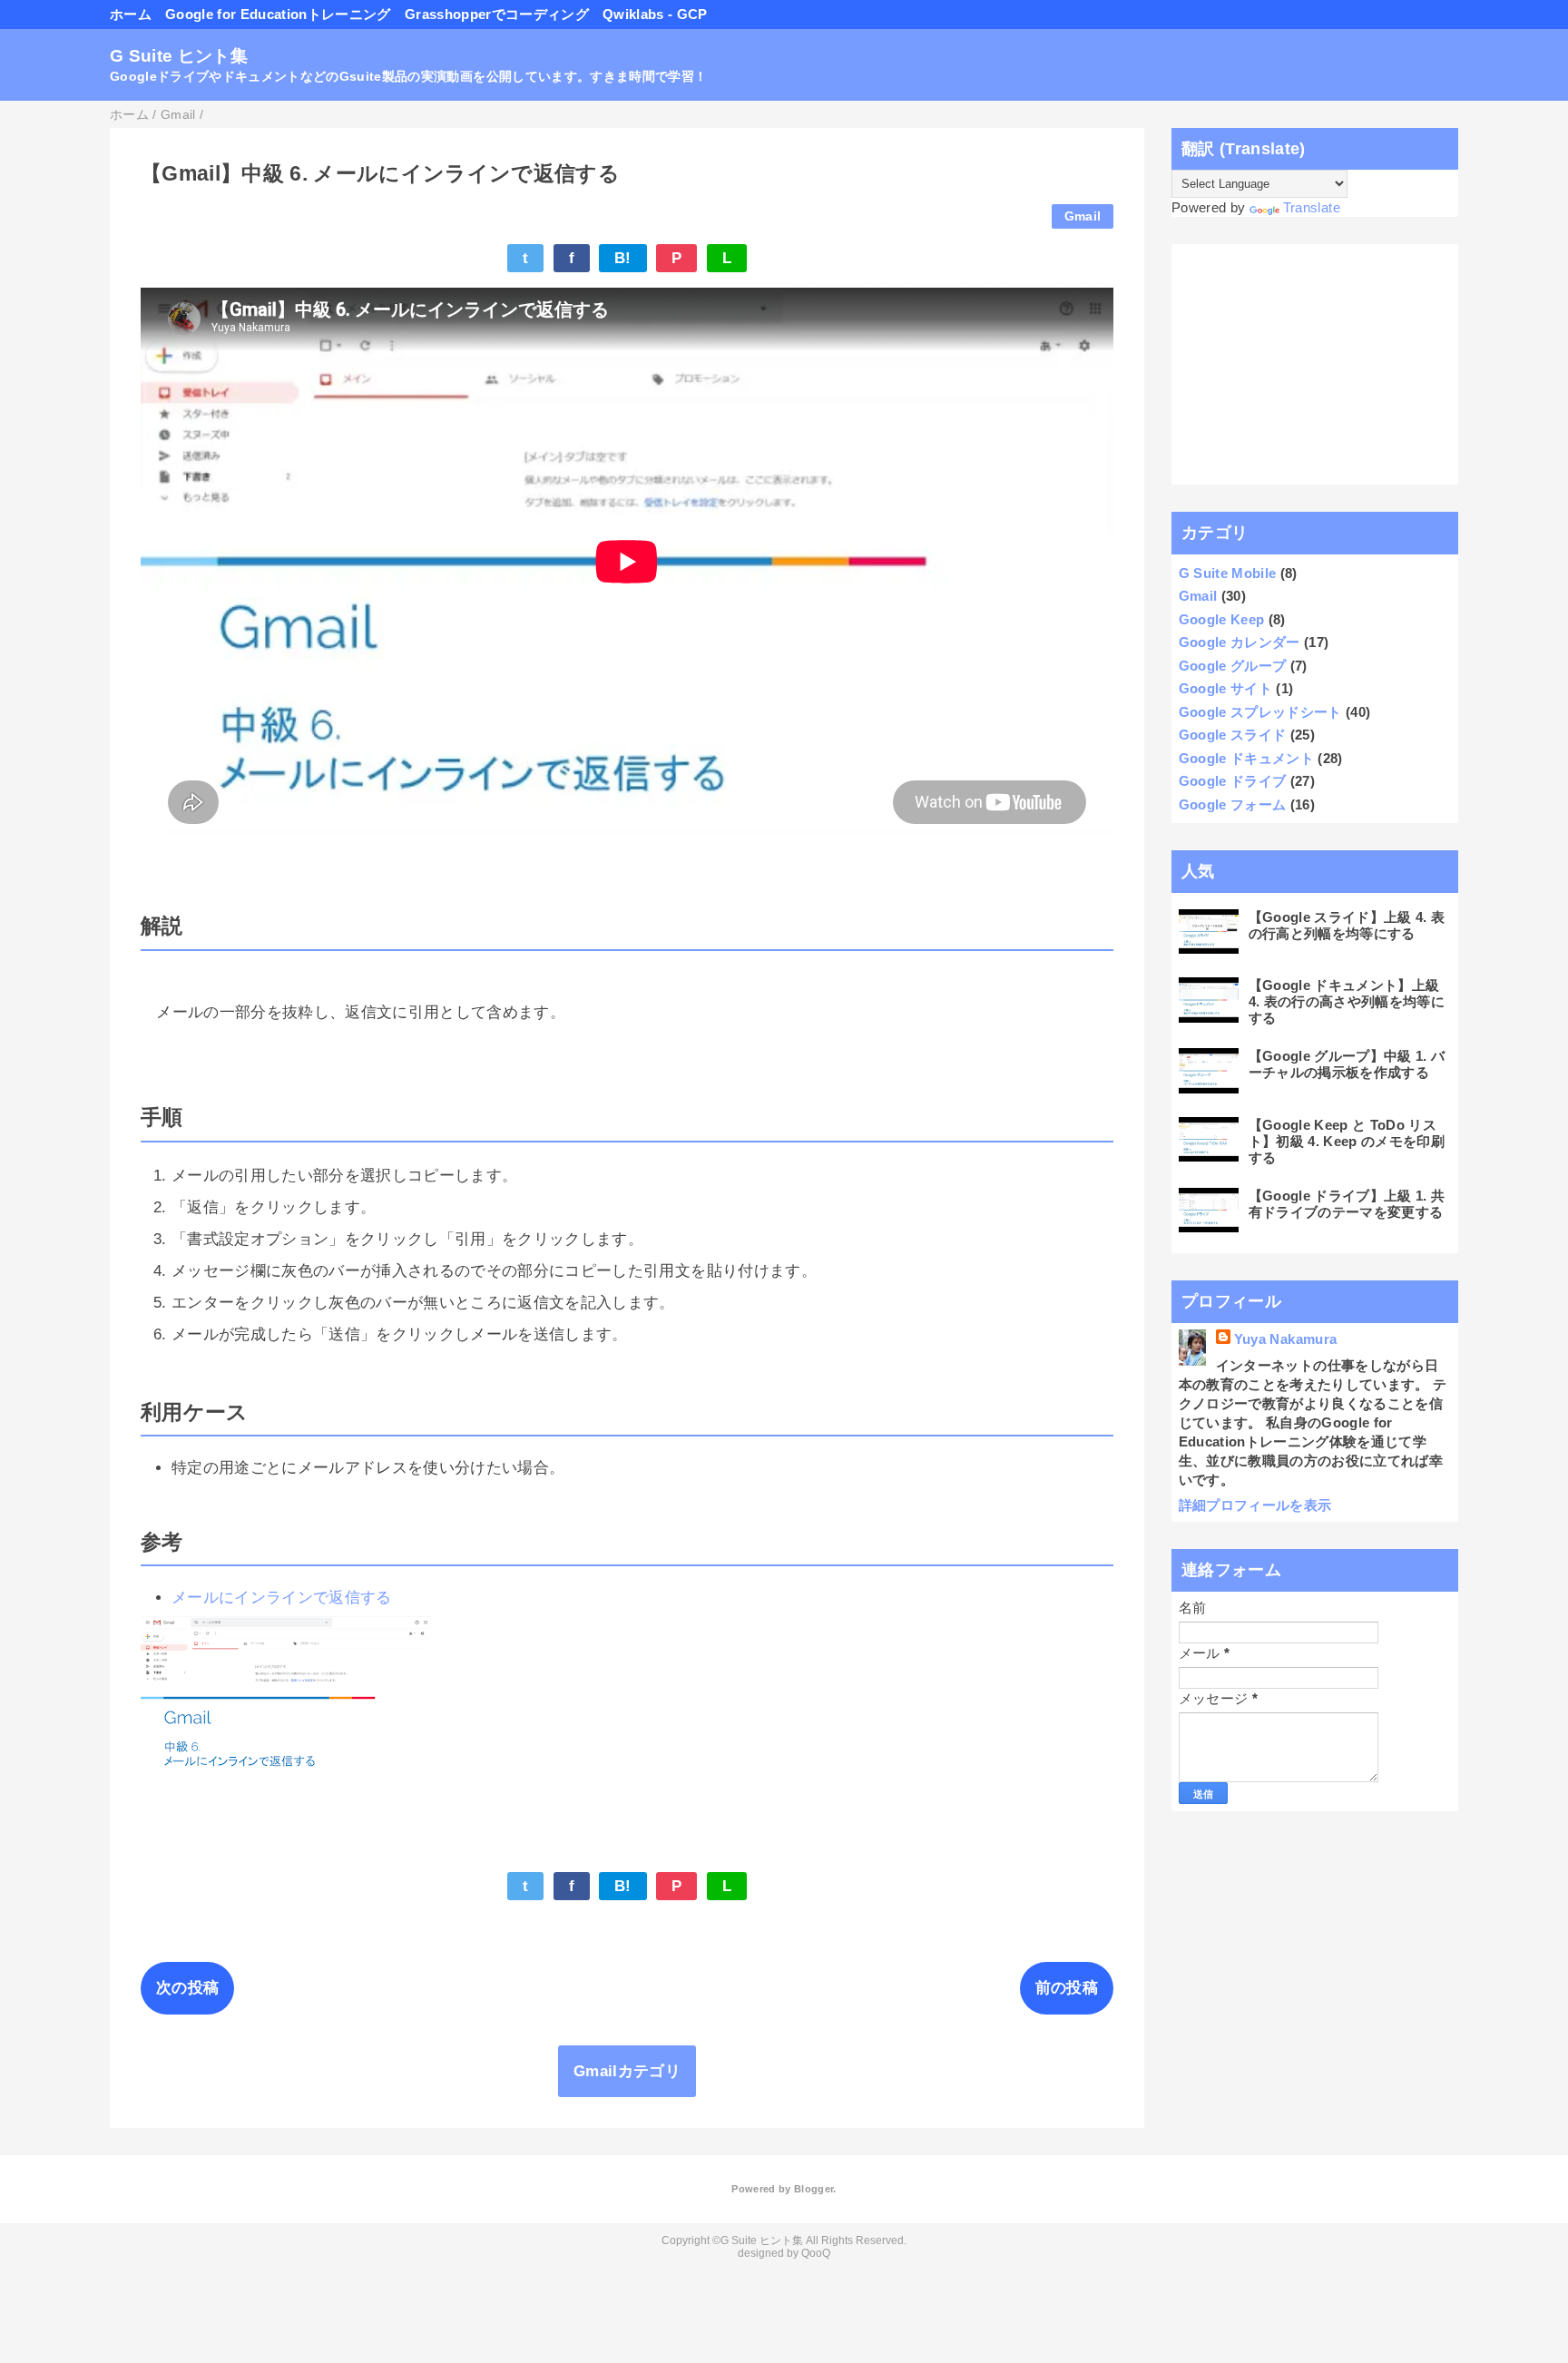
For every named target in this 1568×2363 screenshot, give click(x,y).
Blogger (813, 2189)
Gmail (1083, 216)
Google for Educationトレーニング (278, 14)
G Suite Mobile (1228, 573)
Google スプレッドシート (1260, 712)
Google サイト (1225, 688)
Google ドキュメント (1246, 758)
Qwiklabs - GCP (655, 14)
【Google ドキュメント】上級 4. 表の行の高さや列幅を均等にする (1347, 1001)
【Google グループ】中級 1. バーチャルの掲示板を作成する (1347, 1064)
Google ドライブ (1233, 781)
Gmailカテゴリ (627, 2071)
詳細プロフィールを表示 (1255, 1505)
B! (623, 258)
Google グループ (1233, 666)
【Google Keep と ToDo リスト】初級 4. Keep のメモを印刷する (1347, 1141)
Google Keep (1222, 619)
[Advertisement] (1315, 365)
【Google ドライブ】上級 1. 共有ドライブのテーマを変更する (1347, 1204)
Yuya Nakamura (1285, 1339)
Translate (1312, 207)
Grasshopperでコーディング (497, 14)
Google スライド (1233, 735)
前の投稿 (1067, 1988)
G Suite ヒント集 (179, 56)
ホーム (131, 14)
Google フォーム (1233, 804)
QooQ (816, 2253)
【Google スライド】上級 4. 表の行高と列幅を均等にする (1347, 925)
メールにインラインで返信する (282, 1598)
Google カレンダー (1240, 642)
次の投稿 (187, 1988)
